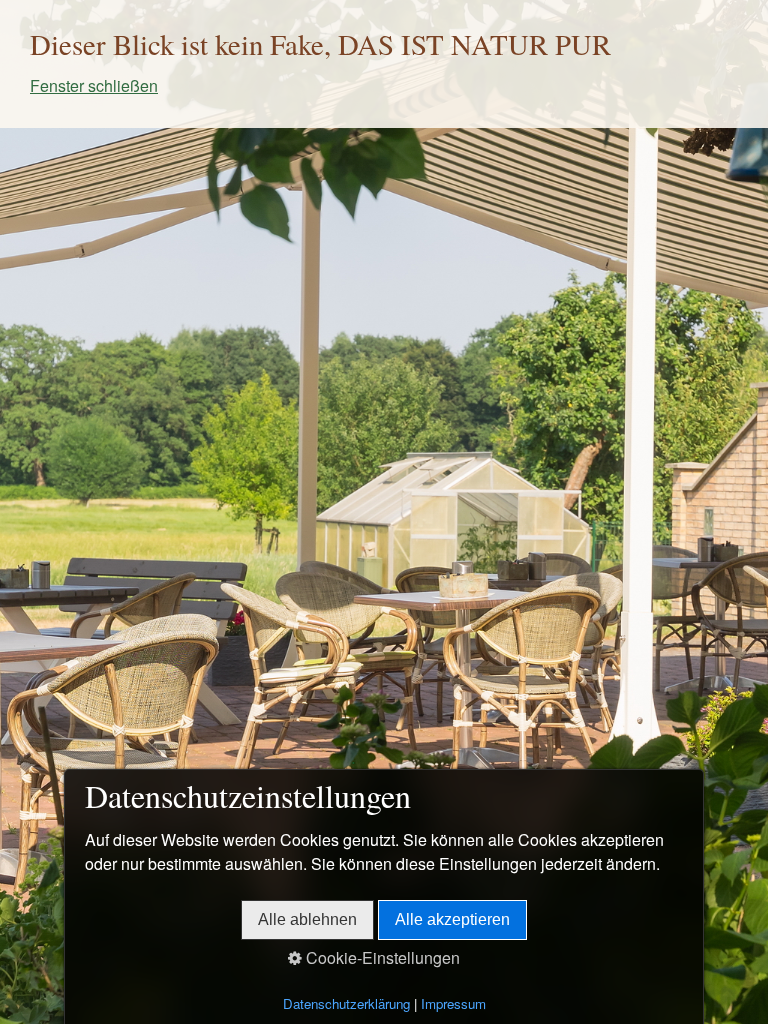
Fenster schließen (94, 85)
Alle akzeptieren (452, 919)
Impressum (453, 1003)
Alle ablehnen (307, 919)
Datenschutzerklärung (346, 1003)
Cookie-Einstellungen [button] (381, 957)
